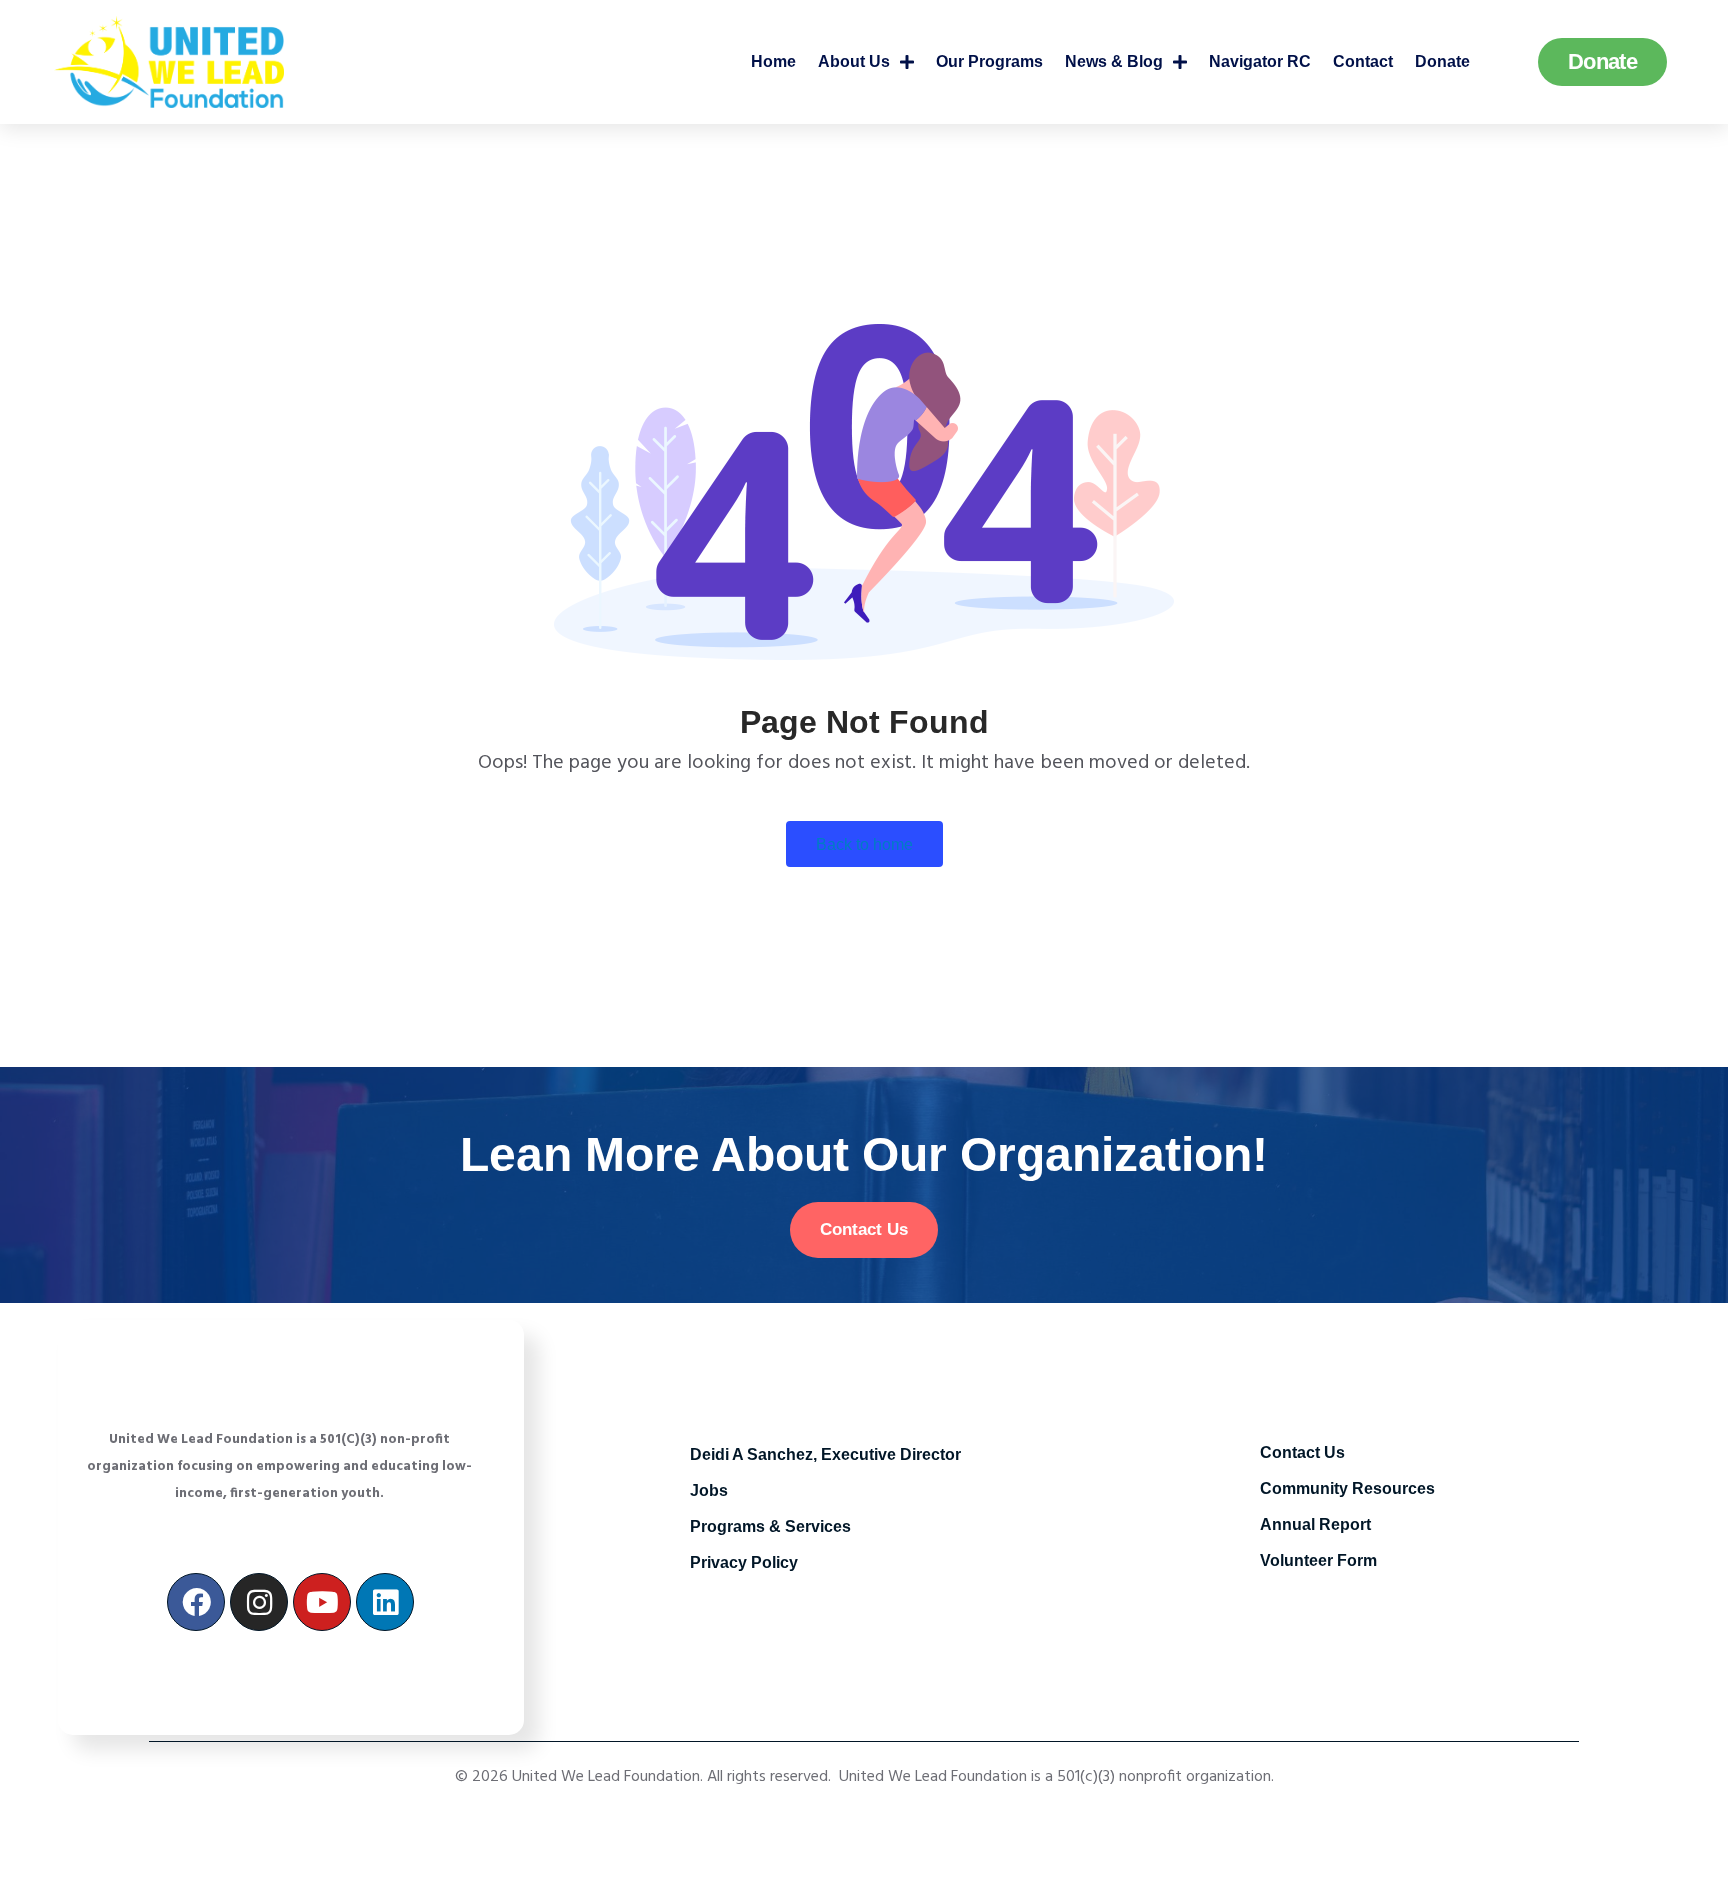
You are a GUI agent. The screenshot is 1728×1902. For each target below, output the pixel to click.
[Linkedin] (385, 1602)
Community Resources (1347, 1488)
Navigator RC (1260, 61)
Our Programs (989, 61)
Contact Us (1302, 1452)
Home (773, 61)
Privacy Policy (744, 1562)
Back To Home (864, 844)
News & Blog (1114, 61)
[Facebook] (196, 1602)
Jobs (709, 1490)
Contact (1363, 61)
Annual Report (1315, 1524)
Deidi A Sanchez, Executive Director (825, 1454)
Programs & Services (770, 1526)
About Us (854, 61)
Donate (1442, 61)
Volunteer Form (1318, 1560)
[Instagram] (259, 1602)
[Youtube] (322, 1602)
